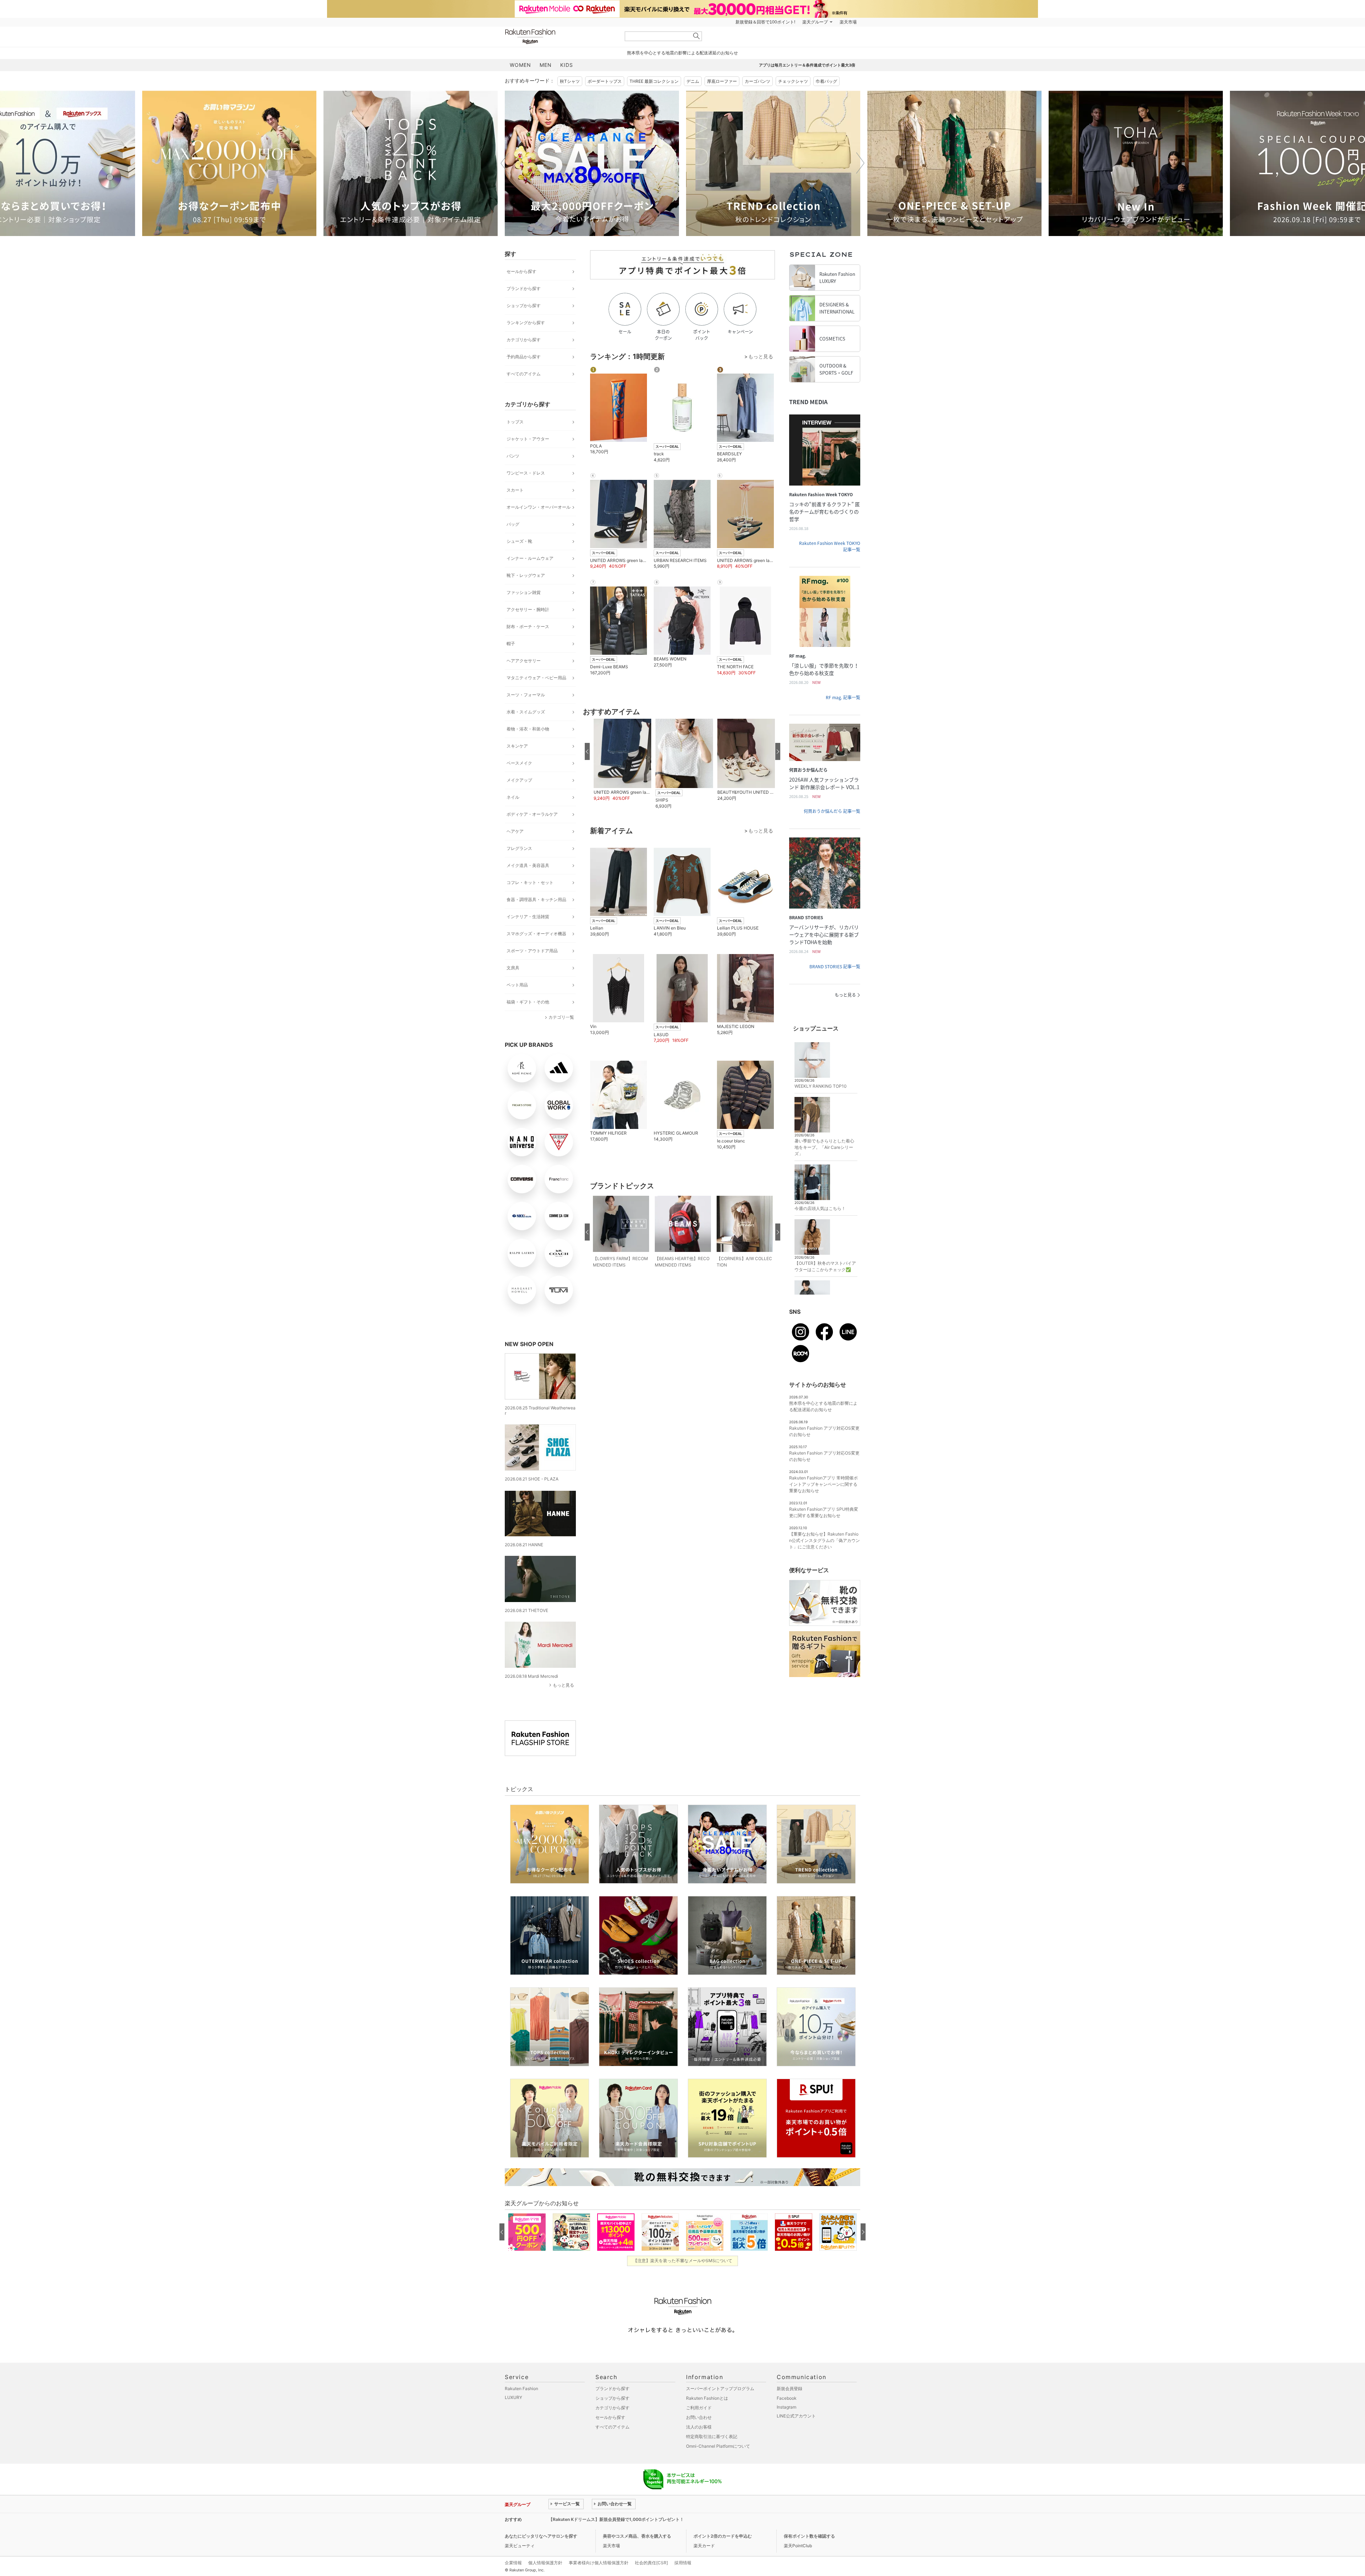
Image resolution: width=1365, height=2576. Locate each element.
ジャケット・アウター (528, 439)
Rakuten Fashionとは (707, 2398)
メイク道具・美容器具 (528, 865)
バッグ (513, 524)
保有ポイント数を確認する (809, 2536)
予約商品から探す (524, 357)
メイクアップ (519, 780)
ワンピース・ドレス (526, 473)
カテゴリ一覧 (561, 1017)
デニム (693, 81)
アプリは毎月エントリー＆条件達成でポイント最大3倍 (807, 65)
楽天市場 (848, 22)
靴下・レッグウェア (526, 575)
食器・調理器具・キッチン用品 (536, 899)
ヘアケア (515, 831)
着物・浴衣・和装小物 (528, 729)
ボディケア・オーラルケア (532, 814)
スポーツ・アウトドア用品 (532, 951)
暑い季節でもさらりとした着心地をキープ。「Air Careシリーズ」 (824, 1147)
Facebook (787, 2398)
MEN (546, 65)
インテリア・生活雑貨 (528, 917)
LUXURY (513, 2397)
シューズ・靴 (519, 541)
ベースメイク (519, 763)
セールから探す (521, 271)
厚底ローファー (722, 81)
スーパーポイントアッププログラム (720, 2388)
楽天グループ (815, 22)
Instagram (786, 2407)
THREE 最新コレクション (654, 81)
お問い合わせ (699, 2417)
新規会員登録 (789, 2388)
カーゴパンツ (758, 81)
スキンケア (517, 746)
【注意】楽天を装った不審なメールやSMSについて (683, 2261)
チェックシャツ (793, 81)
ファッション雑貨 (524, 592)
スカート (515, 490)
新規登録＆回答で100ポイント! (765, 22)
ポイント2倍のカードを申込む (723, 2536)
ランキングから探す (526, 323)
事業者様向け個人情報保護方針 (599, 2563)
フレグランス (519, 848)
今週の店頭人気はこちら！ (820, 1208)
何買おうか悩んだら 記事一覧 (832, 811)
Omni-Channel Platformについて (718, 2446)
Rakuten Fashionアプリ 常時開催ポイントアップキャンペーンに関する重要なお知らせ (823, 1484)
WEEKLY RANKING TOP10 (821, 1086)
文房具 (513, 968)
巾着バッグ (826, 81)
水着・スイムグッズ (526, 712)
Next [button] (860, 163)
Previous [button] (505, 163)
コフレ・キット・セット (530, 882)
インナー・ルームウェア (530, 558)
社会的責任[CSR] (651, 2563)
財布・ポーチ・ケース (528, 626)
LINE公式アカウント (796, 2416)
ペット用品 (517, 985)
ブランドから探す (524, 288)
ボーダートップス (605, 81)
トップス (515, 422)
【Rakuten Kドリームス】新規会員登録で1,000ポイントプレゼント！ (616, 2519)
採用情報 (683, 2563)
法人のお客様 (699, 2427)
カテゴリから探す (524, 340)
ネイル (513, 797)
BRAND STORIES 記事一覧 (835, 966)
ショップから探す (524, 306)
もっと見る (563, 1685)
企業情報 (513, 2563)
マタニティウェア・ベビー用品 (536, 678)
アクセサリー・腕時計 (528, 609)
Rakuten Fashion (560, 36)
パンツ (513, 456)
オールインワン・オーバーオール (539, 507)
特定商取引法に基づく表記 (712, 2436)
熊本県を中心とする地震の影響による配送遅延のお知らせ (682, 53)
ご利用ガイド (699, 2408)
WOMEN (520, 65)
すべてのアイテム (524, 374)
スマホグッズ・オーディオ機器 (536, 934)
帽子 (511, 644)
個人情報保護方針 (545, 2563)
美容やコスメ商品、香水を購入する (637, 2536)
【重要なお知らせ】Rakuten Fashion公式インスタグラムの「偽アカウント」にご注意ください (825, 1540)
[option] (229, 163)
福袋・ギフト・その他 (528, 1002)
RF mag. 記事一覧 (843, 697)
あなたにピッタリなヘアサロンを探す (541, 2536)
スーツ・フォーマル (526, 695)
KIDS (567, 65)
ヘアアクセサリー (524, 661)
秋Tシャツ (570, 81)
